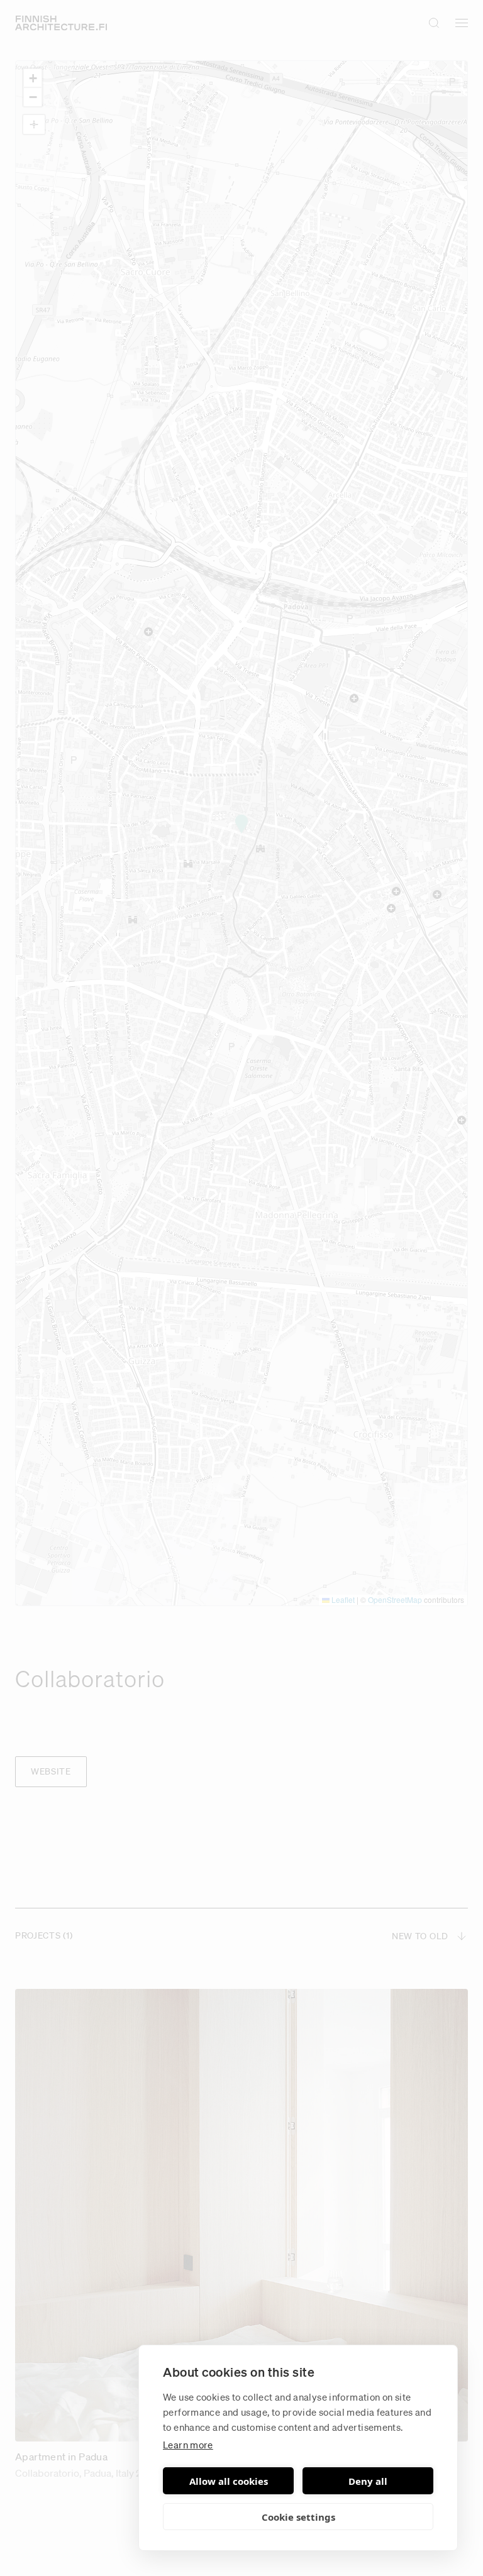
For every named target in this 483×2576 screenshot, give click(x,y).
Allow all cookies (229, 2481)
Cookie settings (298, 2517)
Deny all (368, 2481)
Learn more (188, 2445)
